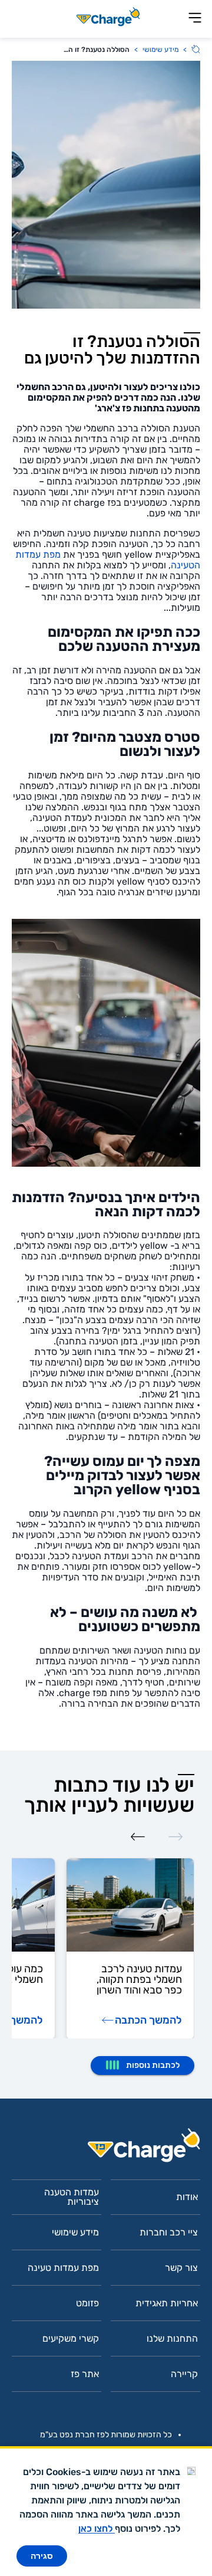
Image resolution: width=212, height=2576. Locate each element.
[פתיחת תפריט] (195, 19)
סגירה (42, 2556)
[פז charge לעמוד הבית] (106, 2149)
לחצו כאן (97, 2528)
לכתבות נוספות (153, 2065)
